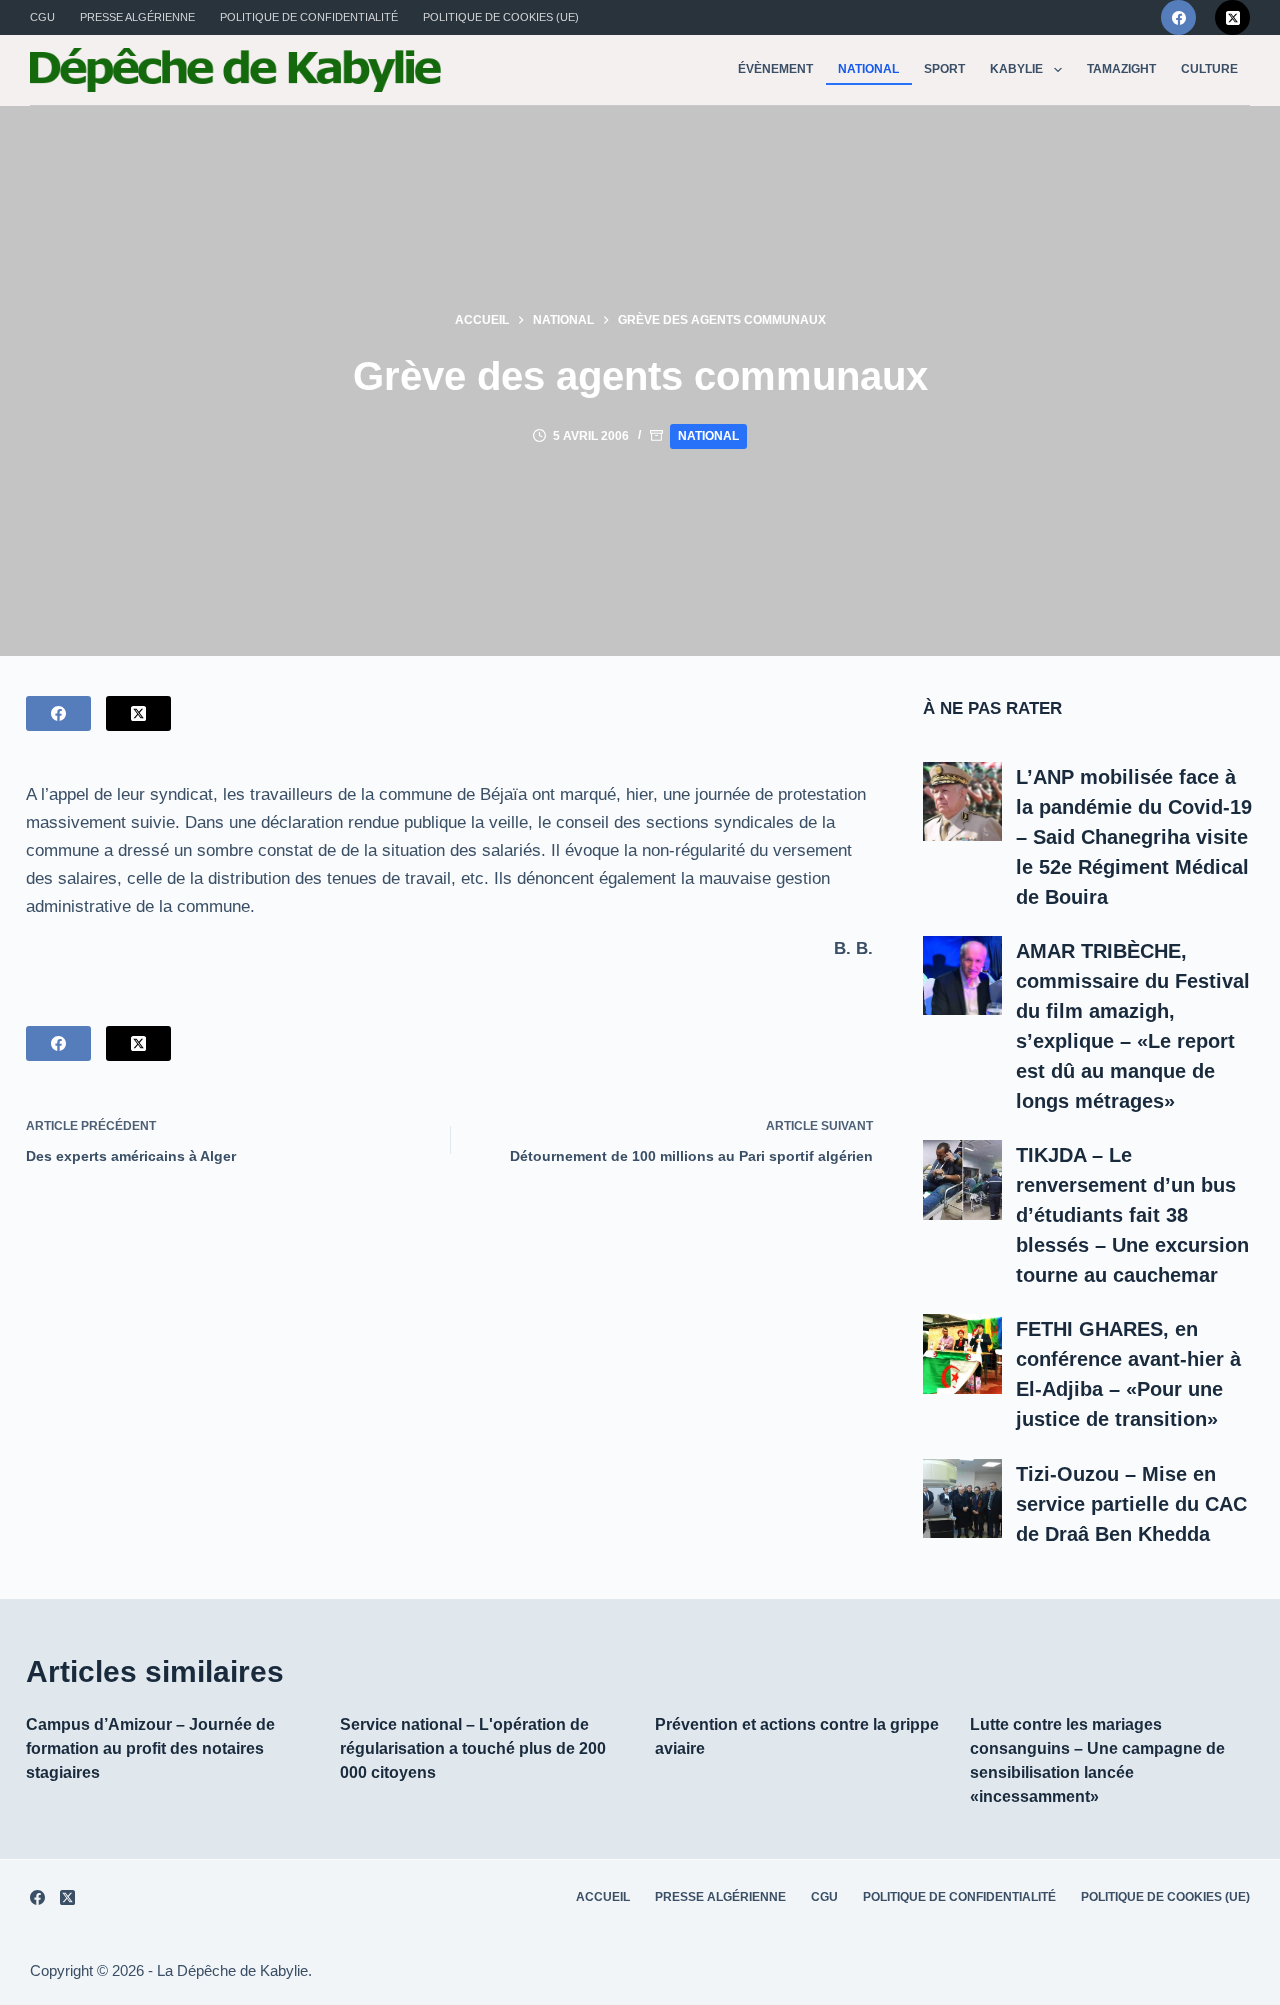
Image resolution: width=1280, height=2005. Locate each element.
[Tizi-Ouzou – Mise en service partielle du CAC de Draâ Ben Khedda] (963, 1499)
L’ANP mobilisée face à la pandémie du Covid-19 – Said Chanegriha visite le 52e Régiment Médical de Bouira (1134, 837)
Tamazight (1121, 69)
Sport (944, 69)
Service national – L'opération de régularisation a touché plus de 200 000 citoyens (473, 1748)
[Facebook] (1178, 17)
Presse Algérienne (137, 17)
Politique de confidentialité (309, 17)
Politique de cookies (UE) (501, 17)
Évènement (775, 69)
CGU (42, 17)
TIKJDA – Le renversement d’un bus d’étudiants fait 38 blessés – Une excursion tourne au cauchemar (1132, 1215)
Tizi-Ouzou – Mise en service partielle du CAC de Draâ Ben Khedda (1131, 1504)
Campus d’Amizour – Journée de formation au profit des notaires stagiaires (150, 1748)
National (868, 69)
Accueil (603, 1897)
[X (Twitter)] (1232, 17)
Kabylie (1016, 69)
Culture (1209, 69)
